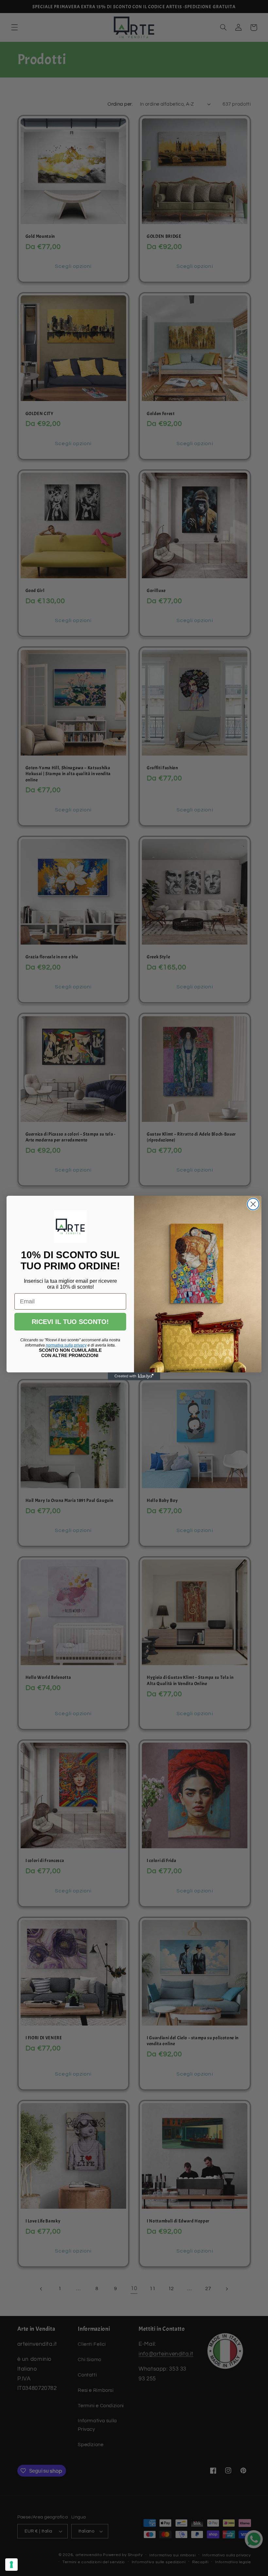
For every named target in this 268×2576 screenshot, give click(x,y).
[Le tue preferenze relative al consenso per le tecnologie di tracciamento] (11, 2565)
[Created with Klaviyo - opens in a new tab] (134, 1376)
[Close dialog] (253, 1204)
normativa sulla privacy (66, 1345)
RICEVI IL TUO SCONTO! (70, 1322)
